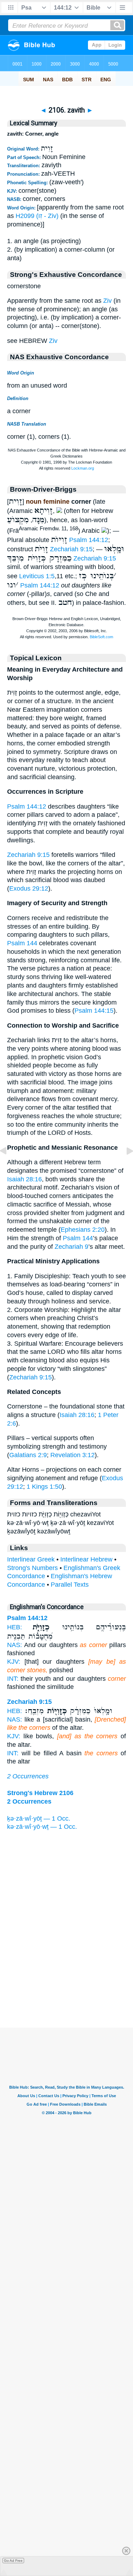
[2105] (9, 1167)
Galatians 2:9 (28, 1455)
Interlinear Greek (31, 1559)
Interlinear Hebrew (86, 1559)
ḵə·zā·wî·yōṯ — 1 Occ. (39, 1818)
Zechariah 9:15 (71, 549)
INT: (13, 1679)
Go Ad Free (13, 2561)
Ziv (107, 301)
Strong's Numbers (32, 1568)
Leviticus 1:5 (37, 576)
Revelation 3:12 (73, 1455)
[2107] (124, 1167)
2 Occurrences (28, 1776)
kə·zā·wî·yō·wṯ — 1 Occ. (42, 1827)
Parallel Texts (70, 1585)
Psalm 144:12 (89, 540)
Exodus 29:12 (29, 888)
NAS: (15, 1645)
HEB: (15, 1627)
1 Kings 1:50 (44, 1487)
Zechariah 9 (71, 1247)
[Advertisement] (67, 1984)
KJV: (14, 1662)
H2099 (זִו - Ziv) (37, 216)
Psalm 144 (22, 943)
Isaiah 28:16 (24, 1179)
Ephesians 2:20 (83, 1230)
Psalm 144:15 (94, 1011)
